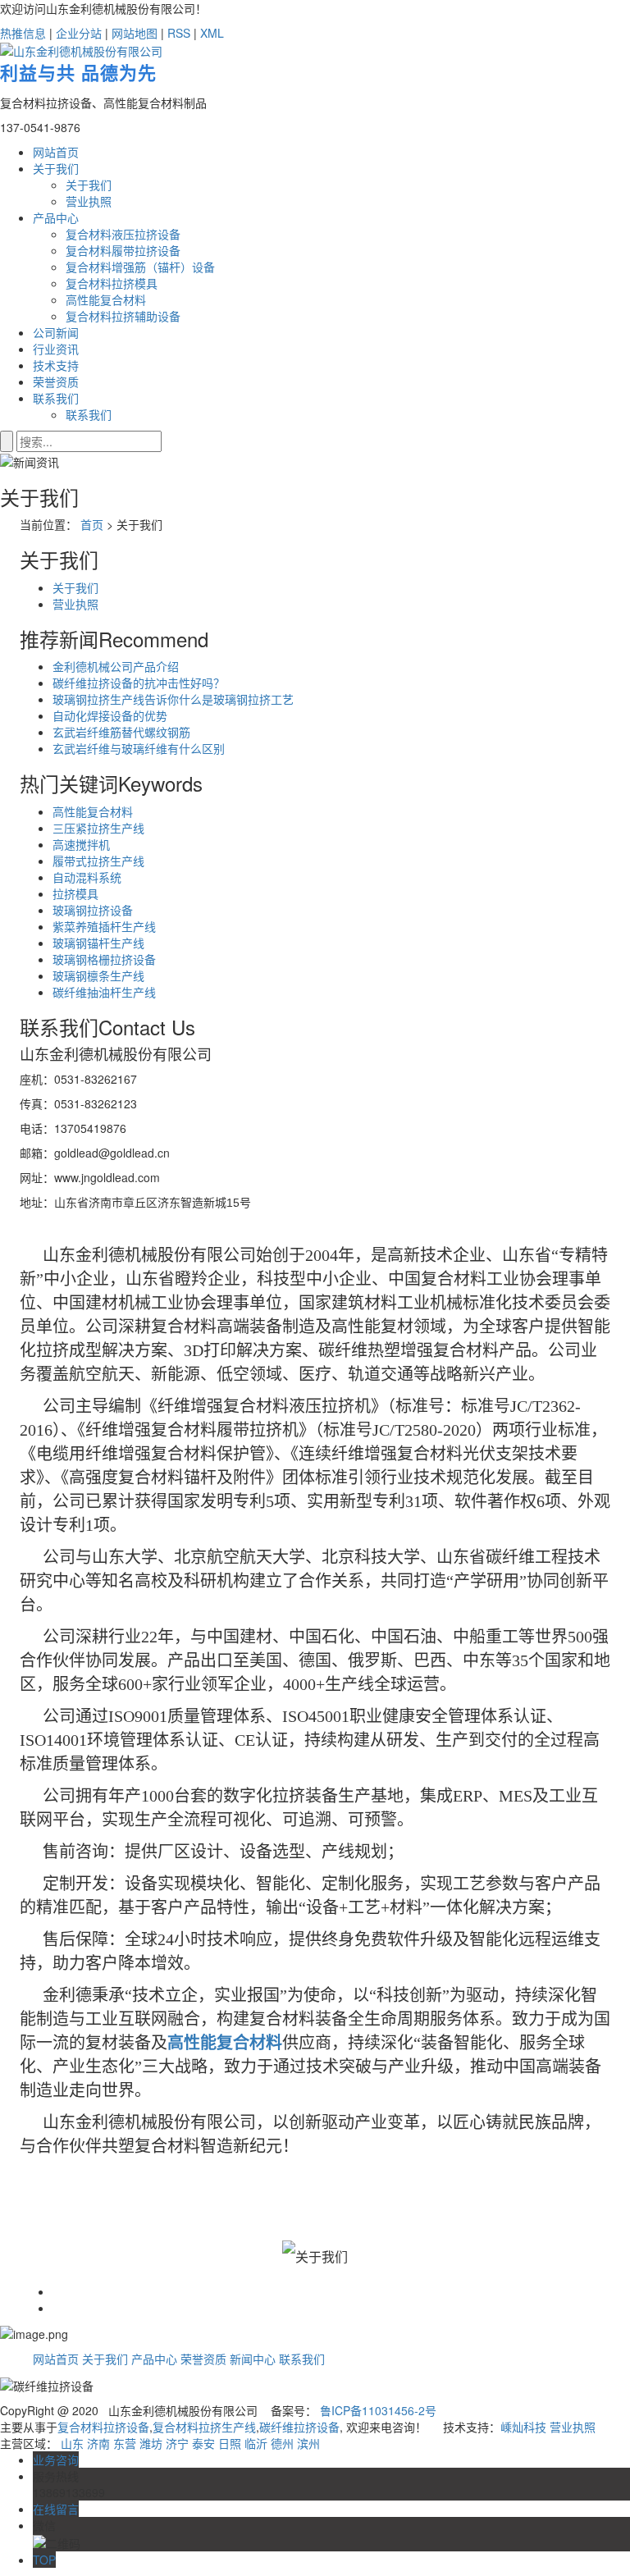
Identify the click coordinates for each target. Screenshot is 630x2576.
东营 (125, 2443)
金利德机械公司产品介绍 (116, 666)
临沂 (256, 2443)
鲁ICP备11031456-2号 (378, 2410)
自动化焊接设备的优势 (110, 715)
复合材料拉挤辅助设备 (123, 316)
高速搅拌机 (81, 844)
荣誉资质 (56, 381)
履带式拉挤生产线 (98, 861)
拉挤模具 (75, 893)
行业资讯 (56, 349)
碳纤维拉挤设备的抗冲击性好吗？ (139, 683)
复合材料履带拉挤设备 (123, 250)
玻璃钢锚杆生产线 (98, 943)
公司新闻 (56, 332)
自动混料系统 (87, 877)
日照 (230, 2443)
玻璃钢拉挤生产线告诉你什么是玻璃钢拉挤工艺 (173, 699)
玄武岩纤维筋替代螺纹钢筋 (121, 732)
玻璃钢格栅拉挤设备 (104, 959)
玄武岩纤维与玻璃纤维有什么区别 (139, 748)
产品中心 (56, 217)
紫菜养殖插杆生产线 (104, 926)
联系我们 (56, 398)
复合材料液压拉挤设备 (123, 234)
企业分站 (79, 33)
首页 (92, 524)
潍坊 (151, 2443)
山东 (72, 2443)
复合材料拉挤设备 (103, 2427)
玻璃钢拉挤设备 (93, 910)
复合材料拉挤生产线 (204, 2427)
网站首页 (56, 152)
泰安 (203, 2443)
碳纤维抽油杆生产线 (104, 992)
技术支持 (56, 365)
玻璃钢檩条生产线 (98, 975)
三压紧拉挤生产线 (98, 828)
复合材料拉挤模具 (112, 283)
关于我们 (56, 168)
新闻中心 (253, 2359)
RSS (179, 33)
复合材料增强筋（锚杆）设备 (140, 267)
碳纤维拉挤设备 (299, 2427)
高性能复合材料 (106, 299)
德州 (282, 2443)
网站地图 (135, 33)
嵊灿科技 (523, 2427)
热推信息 (23, 33)
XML (212, 33)
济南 (98, 2443)
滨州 (308, 2443)
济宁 (177, 2443)
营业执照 (89, 201)
